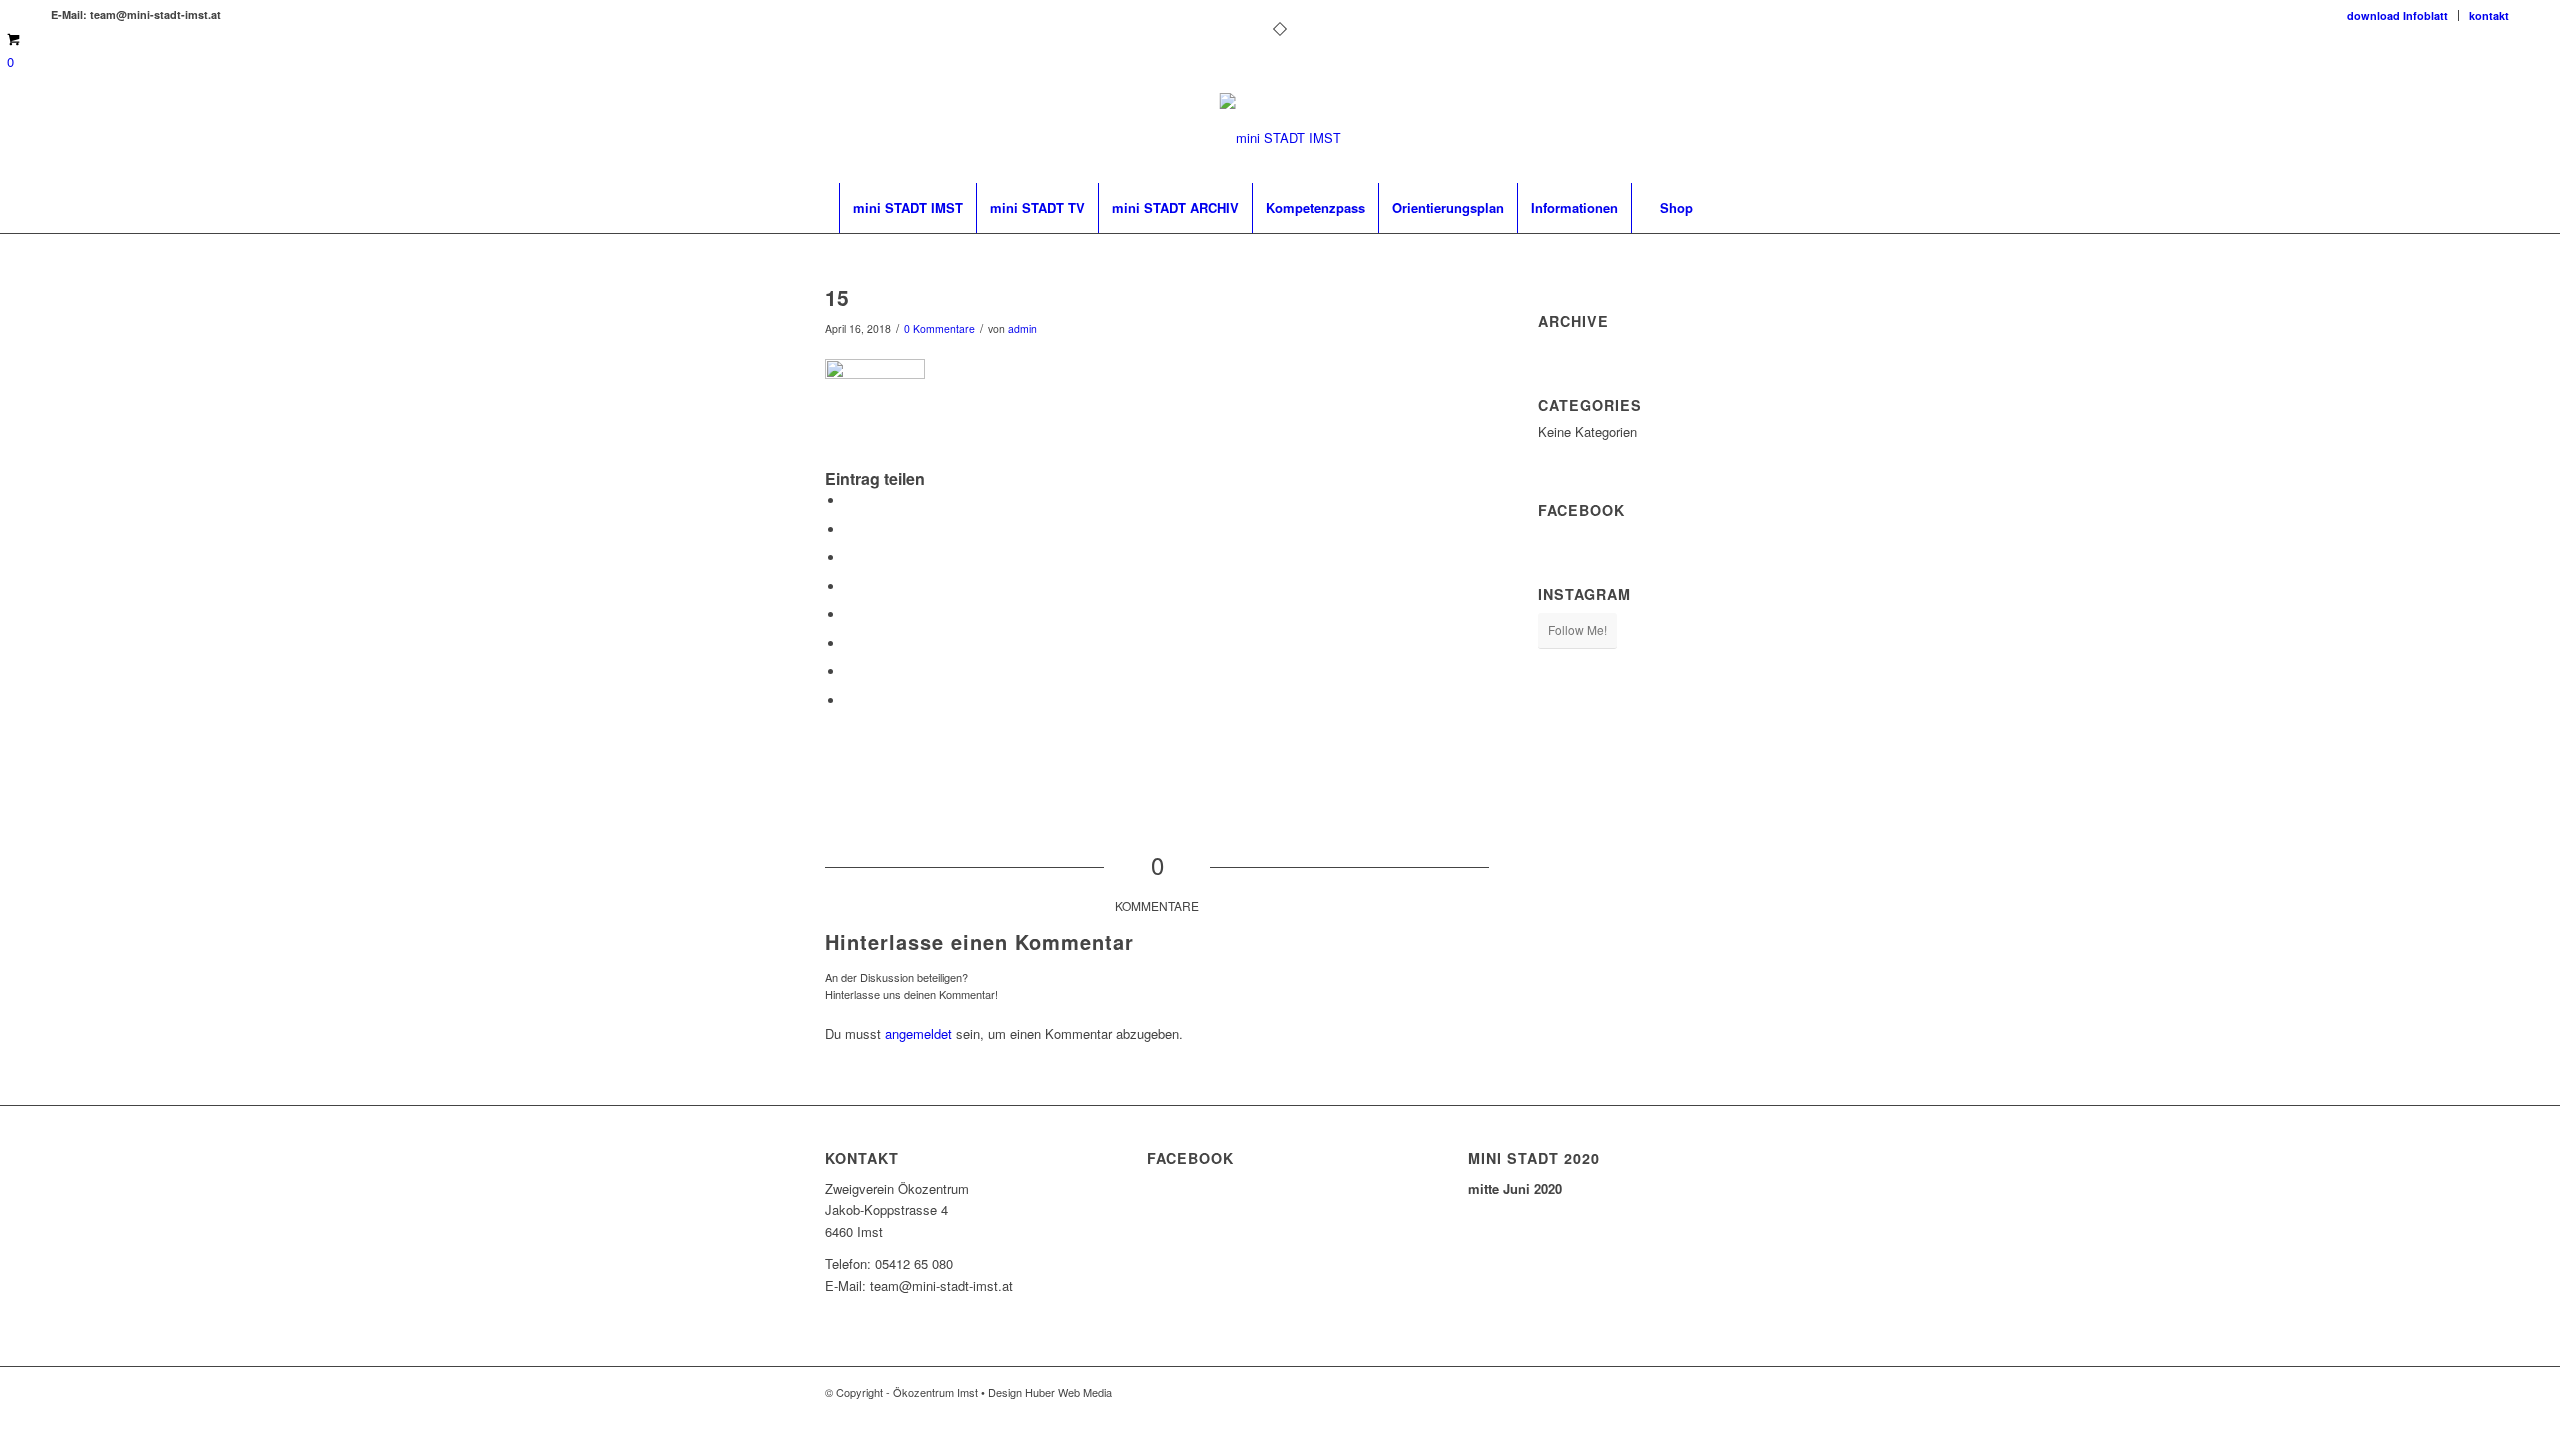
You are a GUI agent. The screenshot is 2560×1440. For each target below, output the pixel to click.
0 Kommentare (939, 328)
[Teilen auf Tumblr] (850, 614)
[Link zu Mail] (2494, 138)
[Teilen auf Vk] (850, 643)
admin (1022, 328)
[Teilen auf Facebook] (850, 500)
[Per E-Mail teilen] (850, 700)
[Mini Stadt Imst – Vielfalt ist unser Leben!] (1280, 138)
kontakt (2489, 15)
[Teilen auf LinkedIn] (850, 586)
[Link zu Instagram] (2464, 138)
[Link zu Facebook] (2434, 138)
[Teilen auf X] (850, 529)
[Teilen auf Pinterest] (850, 557)
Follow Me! (1577, 629)
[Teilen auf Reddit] (850, 671)
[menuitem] (2398, 15)
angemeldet (918, 1033)
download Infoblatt (2397, 15)
